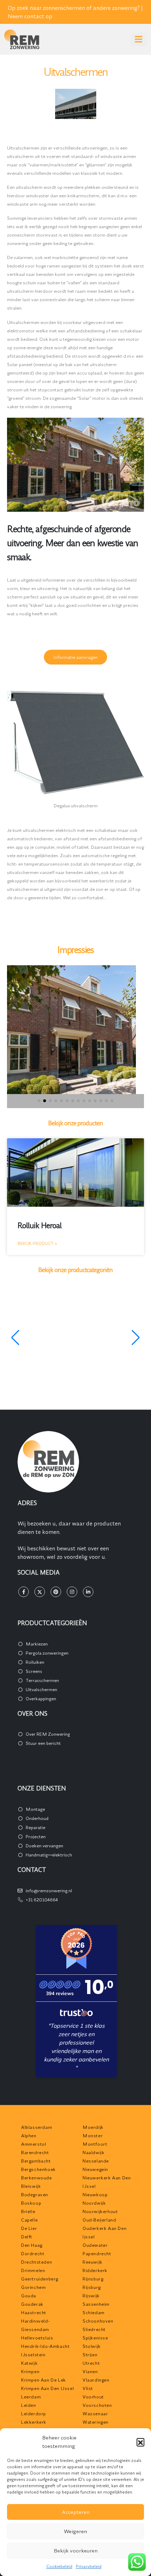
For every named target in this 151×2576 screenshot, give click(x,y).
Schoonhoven (98, 2321)
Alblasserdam (37, 2127)
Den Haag (32, 2245)
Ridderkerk (95, 2270)
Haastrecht (34, 2312)
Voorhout (93, 2397)
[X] (40, 1592)
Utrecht (91, 2363)
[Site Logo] (22, 39)
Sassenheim (96, 2304)
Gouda (29, 2296)
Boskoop (31, 2203)
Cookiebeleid (59, 2566)
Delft (27, 2237)
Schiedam (94, 2312)
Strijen (90, 2355)
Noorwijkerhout (100, 2211)
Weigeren (75, 2531)
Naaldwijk (93, 2152)
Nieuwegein (95, 2169)
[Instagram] (72, 1592)
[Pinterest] (56, 1592)
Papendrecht (97, 2253)
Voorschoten (97, 2405)
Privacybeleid (89, 2566)
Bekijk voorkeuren (76, 2551)
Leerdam (31, 2397)
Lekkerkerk (34, 2422)
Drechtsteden (37, 2262)
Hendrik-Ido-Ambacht (45, 2346)
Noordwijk (94, 2203)
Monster (93, 2135)
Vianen (90, 2371)
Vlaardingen (96, 2380)
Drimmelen (33, 2270)
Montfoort (95, 2144)
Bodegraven (35, 2194)
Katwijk (29, 2363)
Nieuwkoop (95, 2194)
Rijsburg (92, 2287)
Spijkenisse (95, 2338)
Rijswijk (91, 2296)
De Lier (29, 2228)
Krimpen (30, 2371)
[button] (140, 2442)
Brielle (28, 2211)
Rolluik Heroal (40, 1226)
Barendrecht (35, 2152)
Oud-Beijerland (99, 2220)
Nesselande (96, 2161)
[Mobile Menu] (139, 39)
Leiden (29, 2405)
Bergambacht (36, 2161)
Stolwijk (92, 2346)
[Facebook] (24, 1592)
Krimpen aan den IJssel (47, 2388)
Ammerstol (34, 2144)
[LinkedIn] (88, 1592)
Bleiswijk (31, 2186)
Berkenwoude (37, 2178)
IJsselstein (33, 2355)
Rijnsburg (93, 2279)
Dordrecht (33, 2253)
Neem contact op (30, 16)
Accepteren (76, 2512)
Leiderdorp (34, 2413)
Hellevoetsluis (37, 2338)
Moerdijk (93, 2127)
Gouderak (32, 2304)
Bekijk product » (37, 1243)
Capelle (29, 2220)
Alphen (29, 2135)
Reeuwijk (93, 2262)
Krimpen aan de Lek (44, 2380)
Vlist (88, 2388)
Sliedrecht (94, 2329)
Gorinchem (33, 2287)
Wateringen (96, 2422)
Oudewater (95, 2245)
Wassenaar (95, 2413)
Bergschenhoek (38, 2169)
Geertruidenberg (40, 2279)
